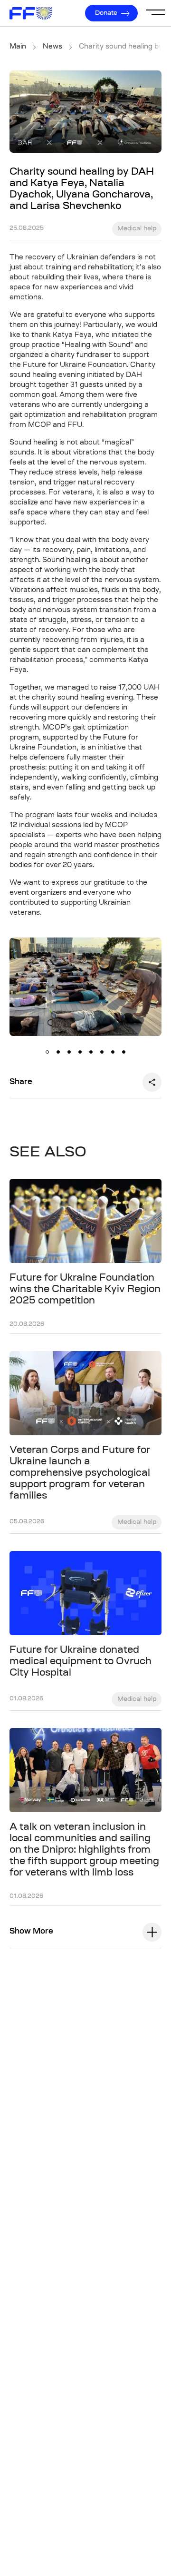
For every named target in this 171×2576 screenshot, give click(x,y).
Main (18, 47)
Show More (31, 1932)
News (52, 47)
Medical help (137, 229)
